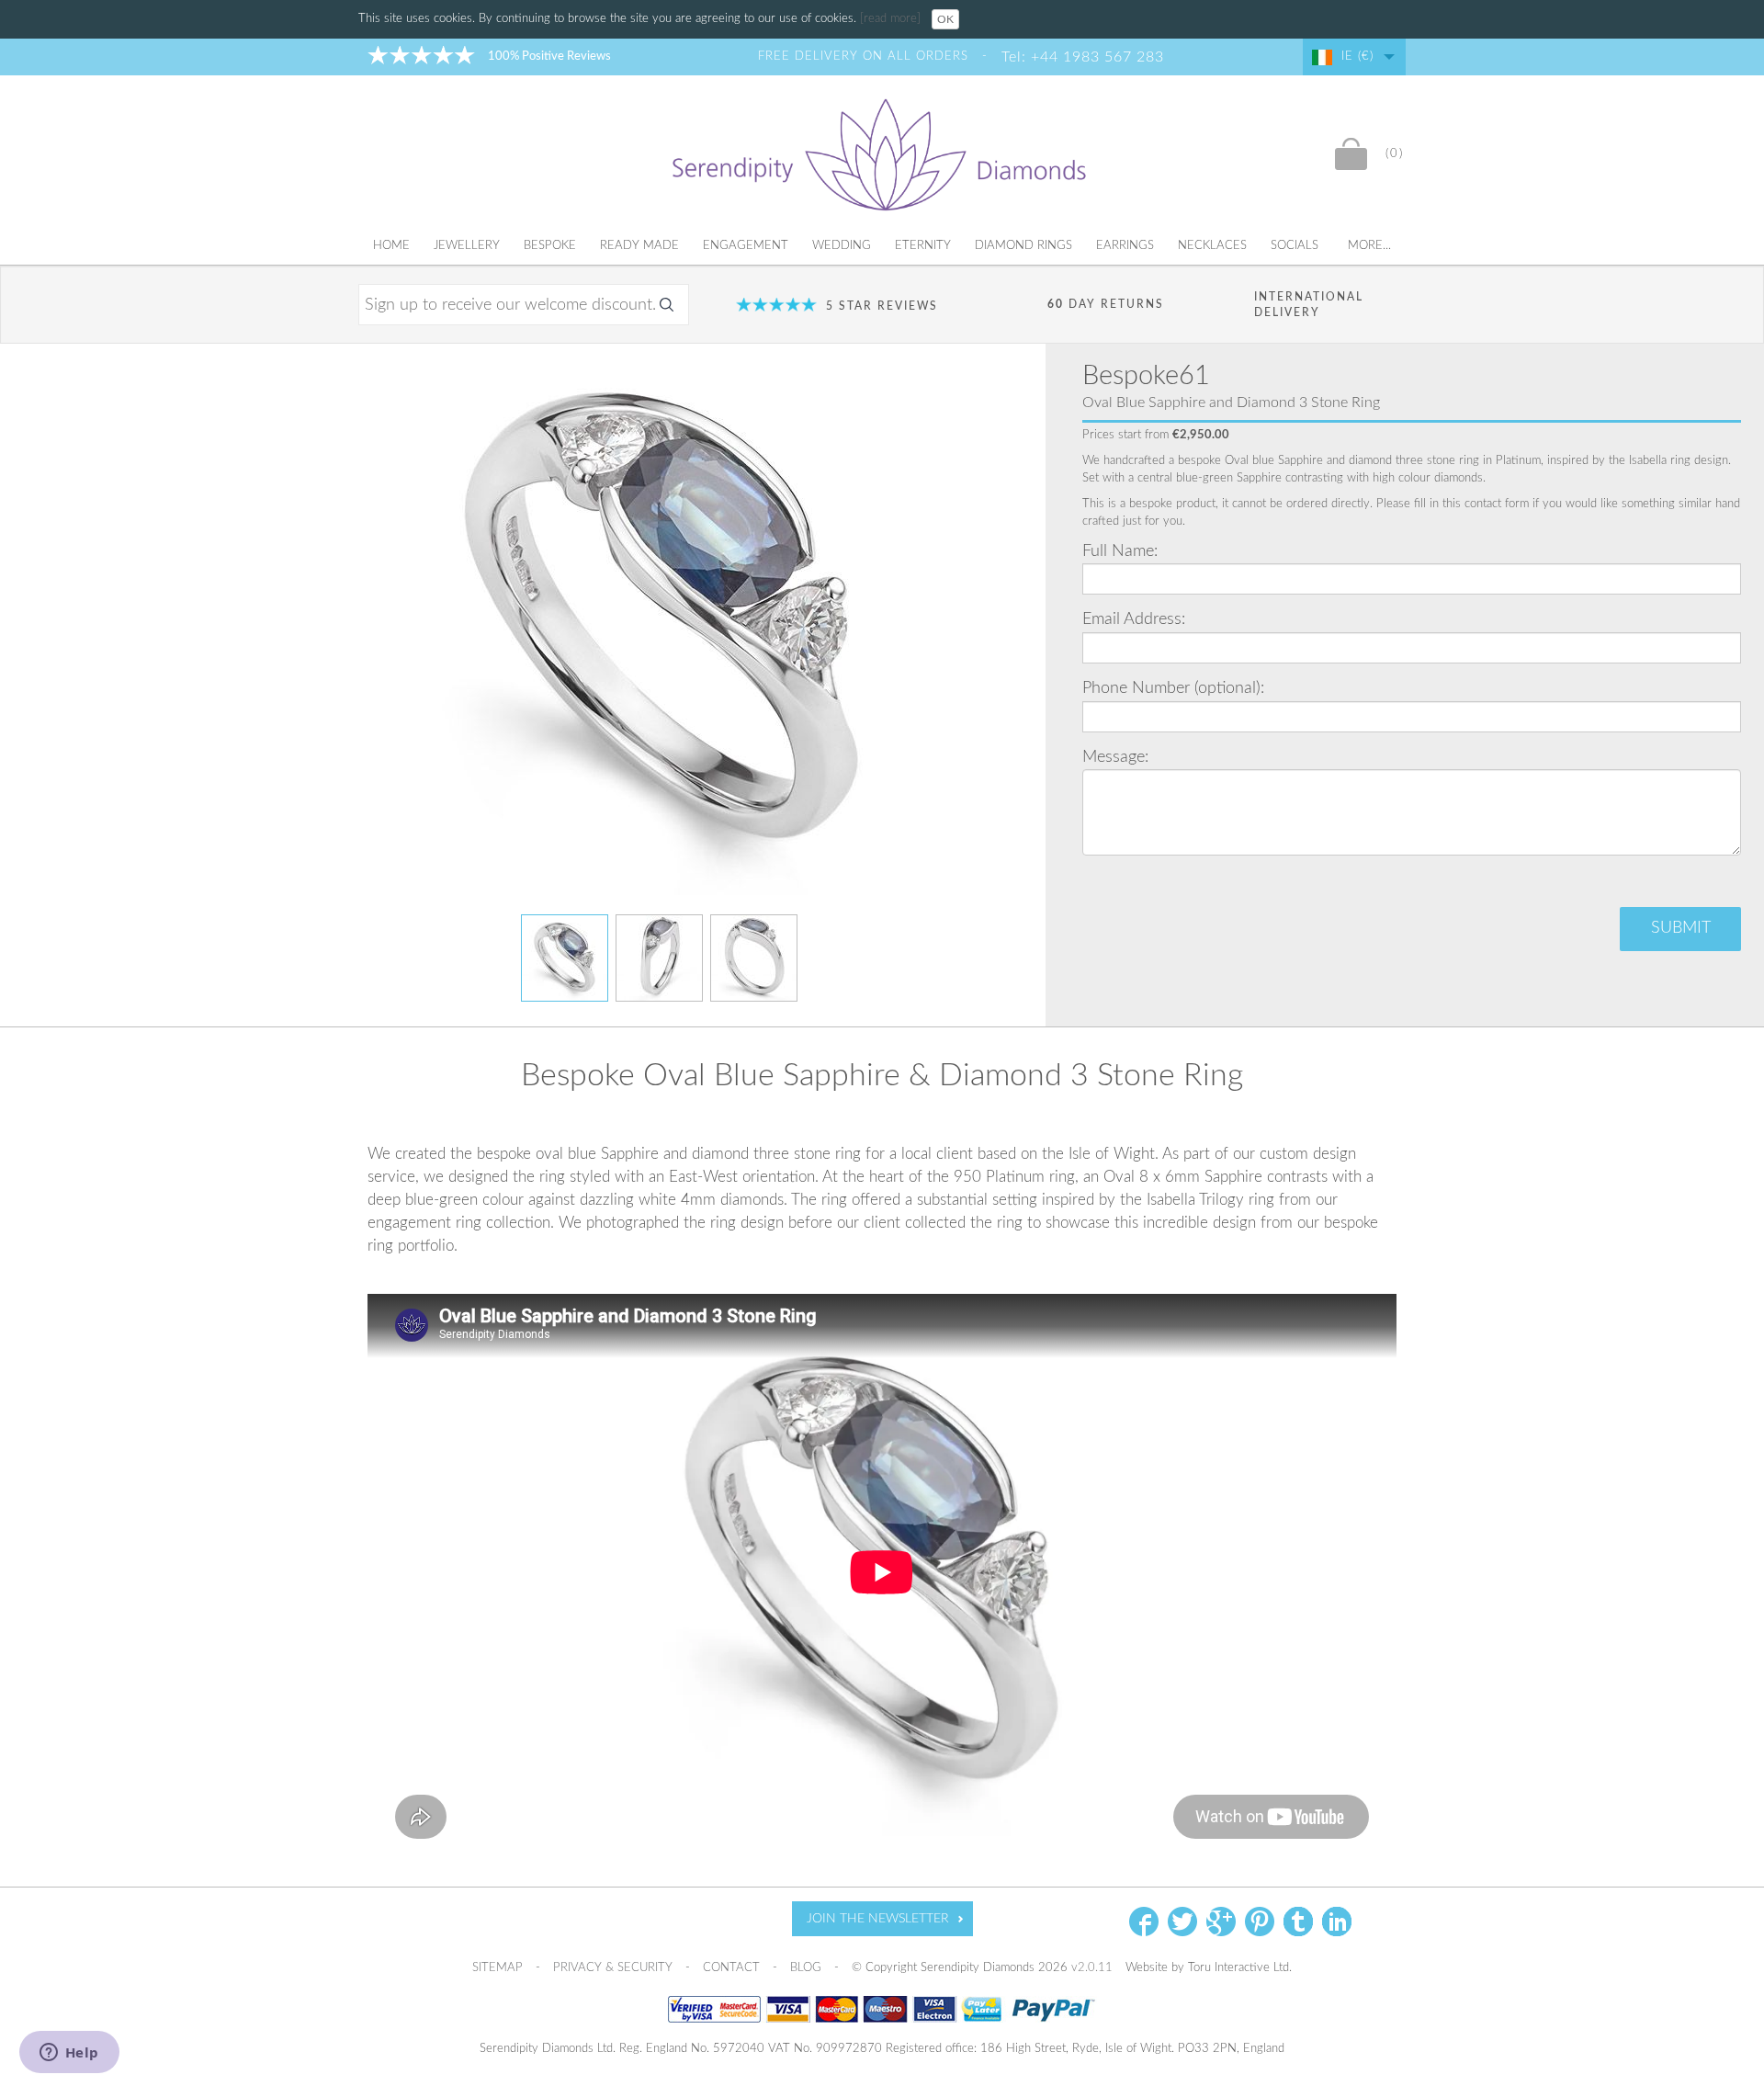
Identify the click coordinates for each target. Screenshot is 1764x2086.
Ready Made (639, 246)
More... (1369, 246)
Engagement (746, 246)
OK (945, 19)
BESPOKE (550, 246)
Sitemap (499, 1968)
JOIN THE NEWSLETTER (878, 1919)
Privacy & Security (615, 1968)
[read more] (892, 19)
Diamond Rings (1023, 246)
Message (1114, 757)
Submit (1681, 928)
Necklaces (1212, 246)
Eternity (923, 246)
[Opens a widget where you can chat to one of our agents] (69, 2054)
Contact (733, 1968)
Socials (1295, 246)
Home (391, 246)
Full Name (1118, 551)
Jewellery (467, 246)
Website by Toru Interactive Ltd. (1209, 1968)
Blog (808, 1968)
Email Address (1132, 619)
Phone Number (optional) (1171, 688)
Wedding (842, 246)
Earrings (1125, 246)
